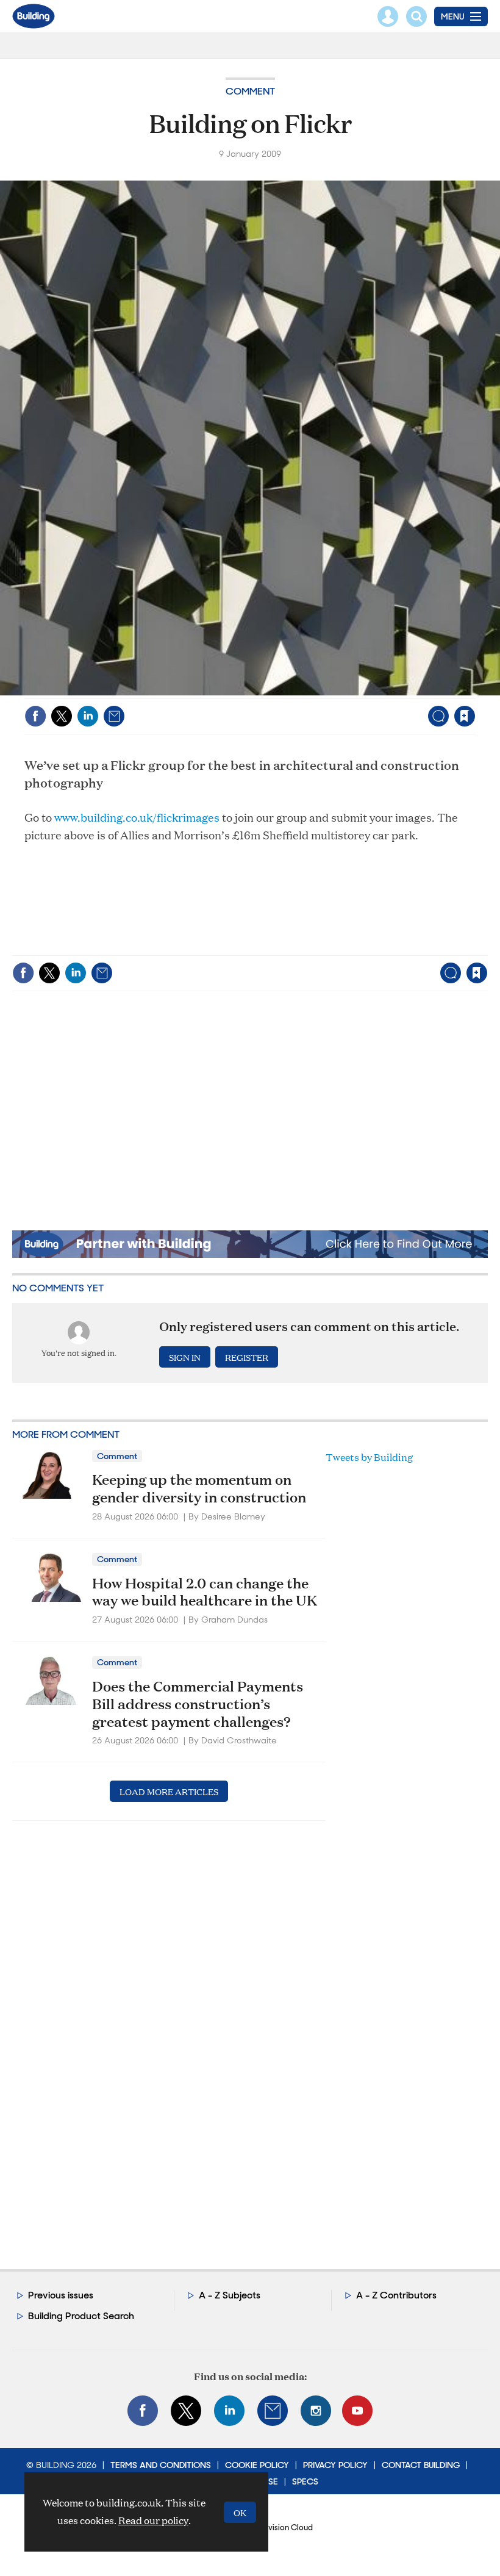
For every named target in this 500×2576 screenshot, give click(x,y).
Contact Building (421, 2465)
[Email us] (273, 2411)
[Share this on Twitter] (62, 716)
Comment (250, 91)
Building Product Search (81, 2316)
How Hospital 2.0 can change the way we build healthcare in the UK (205, 1592)
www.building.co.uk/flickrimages (137, 817)
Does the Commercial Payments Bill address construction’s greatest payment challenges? (198, 1704)
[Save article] (465, 716)
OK (240, 2512)
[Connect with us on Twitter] (186, 2411)
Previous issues (61, 2295)
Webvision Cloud (282, 2528)
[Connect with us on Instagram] (316, 2411)
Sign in (312, 691)
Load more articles (169, 1791)
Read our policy (153, 2520)
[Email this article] (114, 716)
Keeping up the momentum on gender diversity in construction (199, 1488)
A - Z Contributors (396, 2295)
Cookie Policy (257, 2465)
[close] (474, 691)
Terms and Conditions (161, 2465)
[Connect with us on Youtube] (357, 2411)
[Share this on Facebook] (35, 716)
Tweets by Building (369, 1457)
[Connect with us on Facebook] (143, 2411)
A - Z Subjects (230, 2295)
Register (247, 1357)
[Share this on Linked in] (88, 716)
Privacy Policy (335, 2465)
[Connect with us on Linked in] (229, 2411)
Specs (305, 2481)
